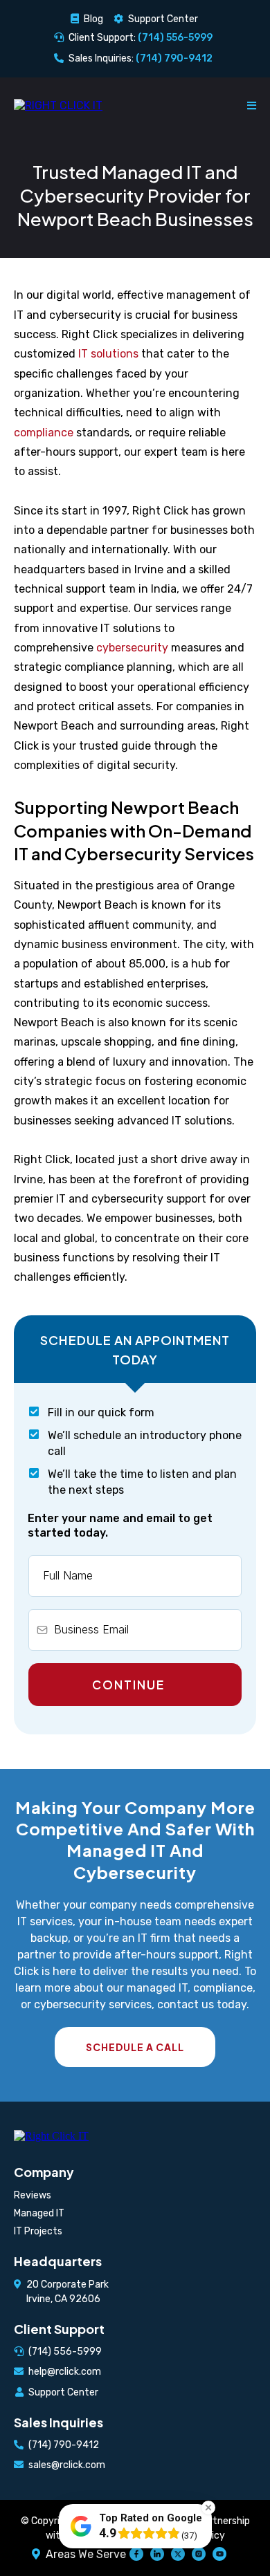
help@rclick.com (65, 2372)
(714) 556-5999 (65, 2352)
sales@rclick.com (67, 2465)
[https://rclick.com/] (58, 105)
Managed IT (39, 2213)
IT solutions (108, 354)
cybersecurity (132, 648)
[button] (252, 105)
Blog (93, 19)
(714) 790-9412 (64, 2445)
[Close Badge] (208, 2508)
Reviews (33, 2195)
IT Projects (38, 2231)
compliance (44, 433)
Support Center (163, 19)
